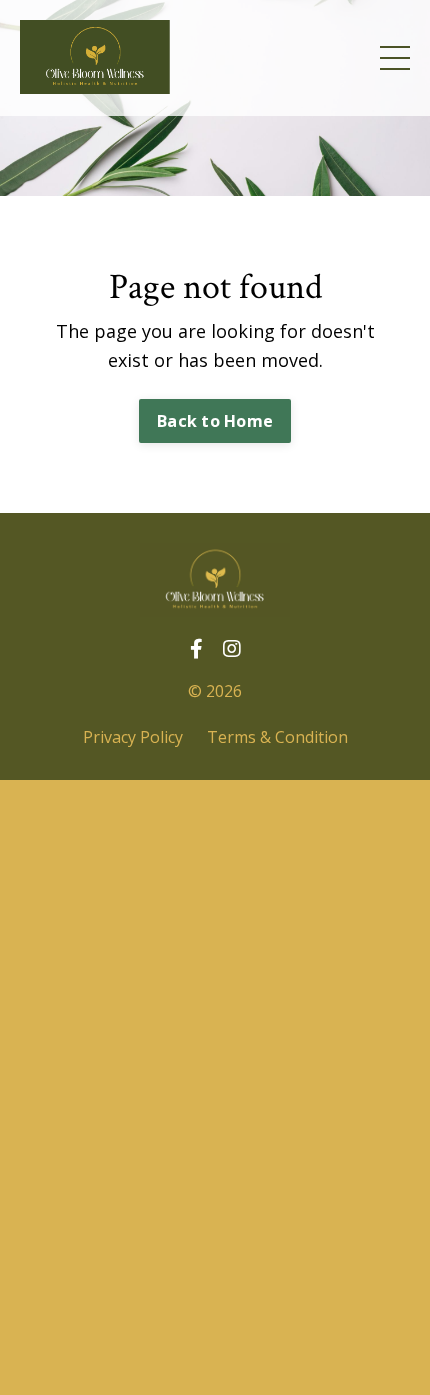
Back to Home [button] (215, 421)
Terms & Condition (277, 737)
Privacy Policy (133, 737)
